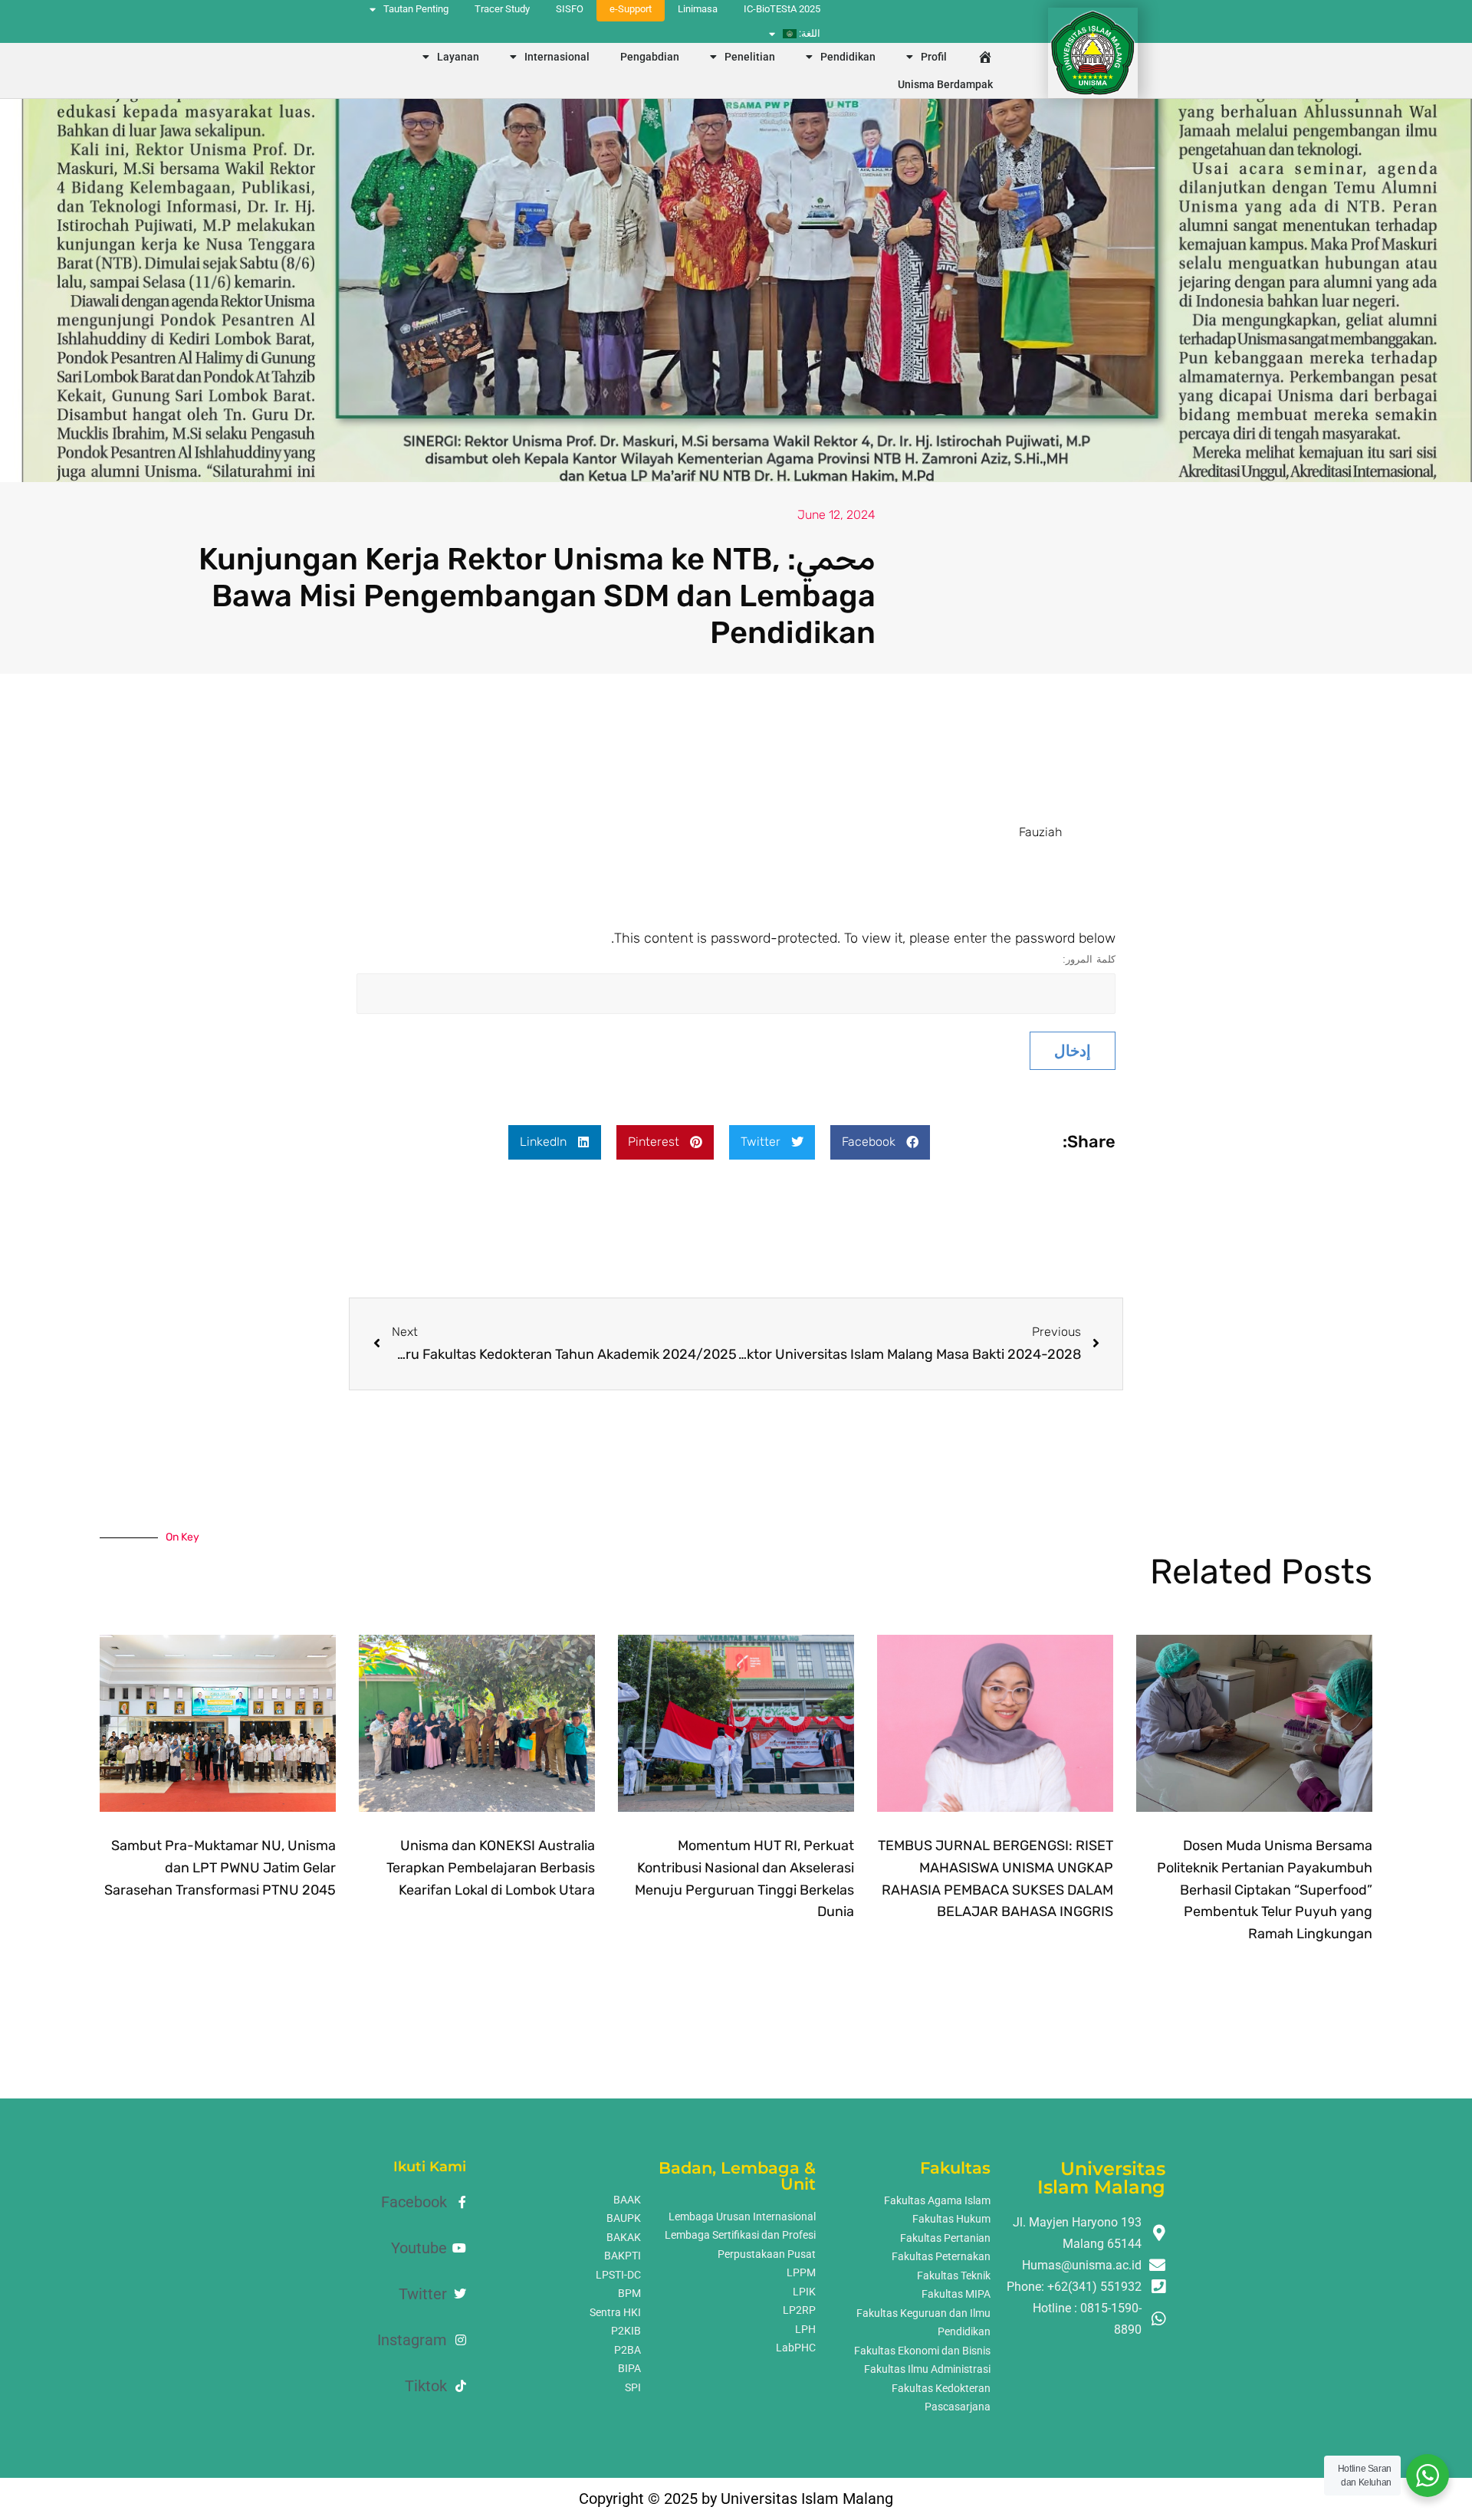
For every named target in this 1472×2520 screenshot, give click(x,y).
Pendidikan (848, 57)
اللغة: (808, 33)
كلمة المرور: (1089, 959)
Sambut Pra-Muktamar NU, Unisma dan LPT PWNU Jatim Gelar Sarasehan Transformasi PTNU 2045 (220, 1868)
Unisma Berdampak (945, 84)
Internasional (557, 57)
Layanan (458, 57)
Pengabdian (650, 57)
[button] (880, 1142)
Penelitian (750, 57)
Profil (934, 57)
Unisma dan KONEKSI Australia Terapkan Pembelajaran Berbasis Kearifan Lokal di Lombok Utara (491, 1868)
